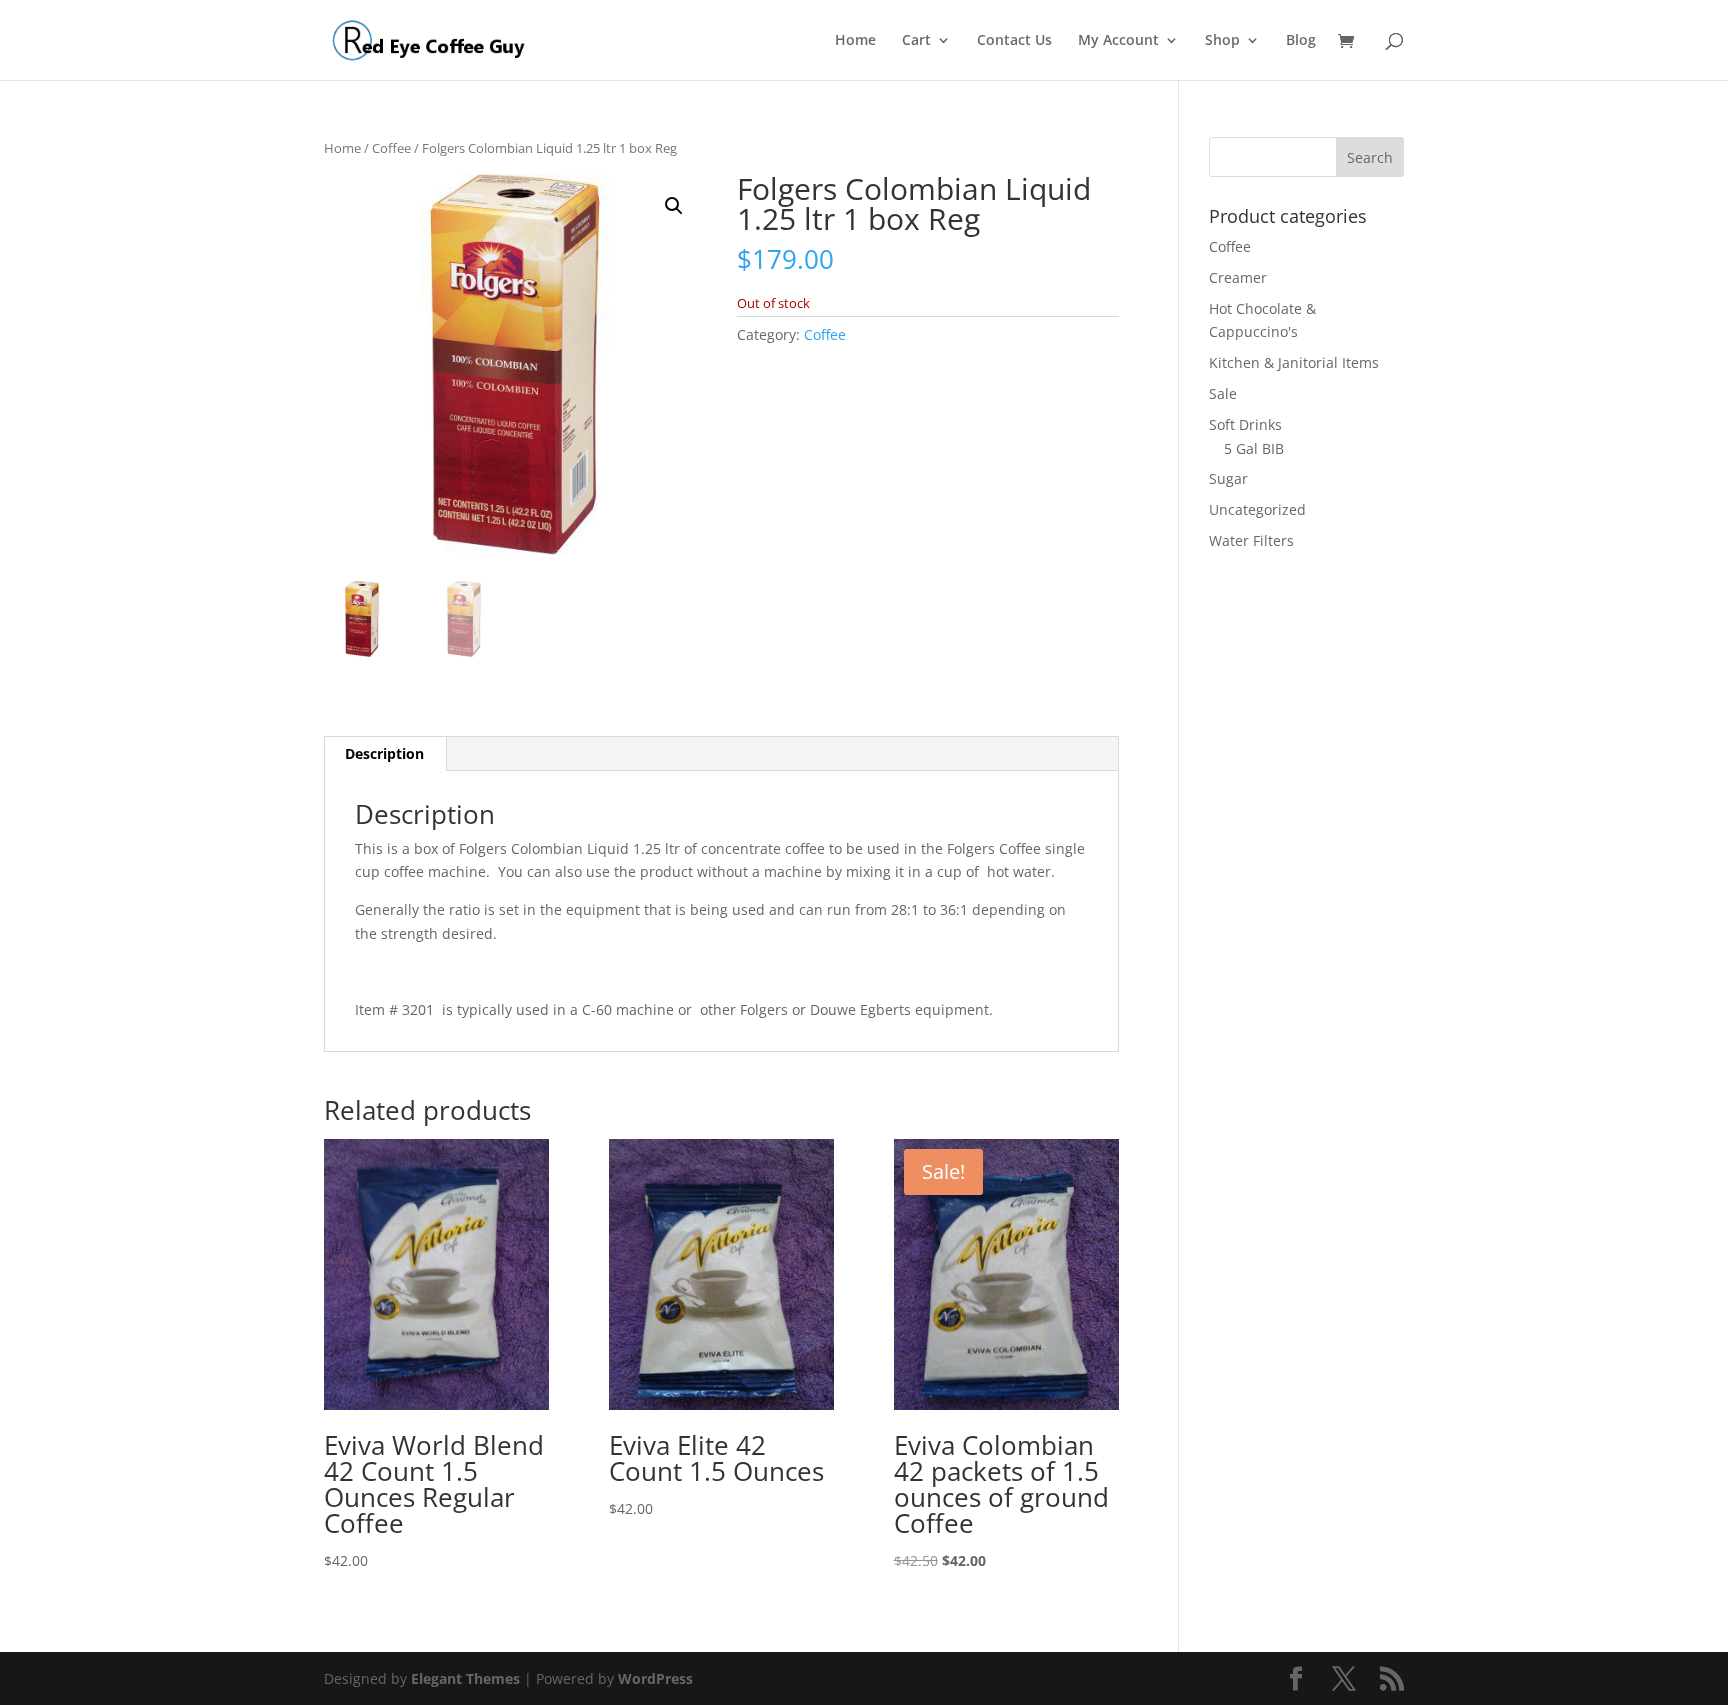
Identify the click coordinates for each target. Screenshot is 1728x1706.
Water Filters (1251, 540)
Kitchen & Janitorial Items (1294, 362)
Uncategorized (1257, 509)
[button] (674, 206)
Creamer (1238, 277)
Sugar (1228, 478)
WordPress (655, 1678)
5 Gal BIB (1254, 448)
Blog (1301, 41)
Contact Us (1014, 41)
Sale (1223, 393)
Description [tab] (384, 753)
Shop (1222, 41)
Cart (916, 41)
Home (855, 41)
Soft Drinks (1245, 424)
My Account (1118, 41)
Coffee (391, 148)
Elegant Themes (465, 1678)
